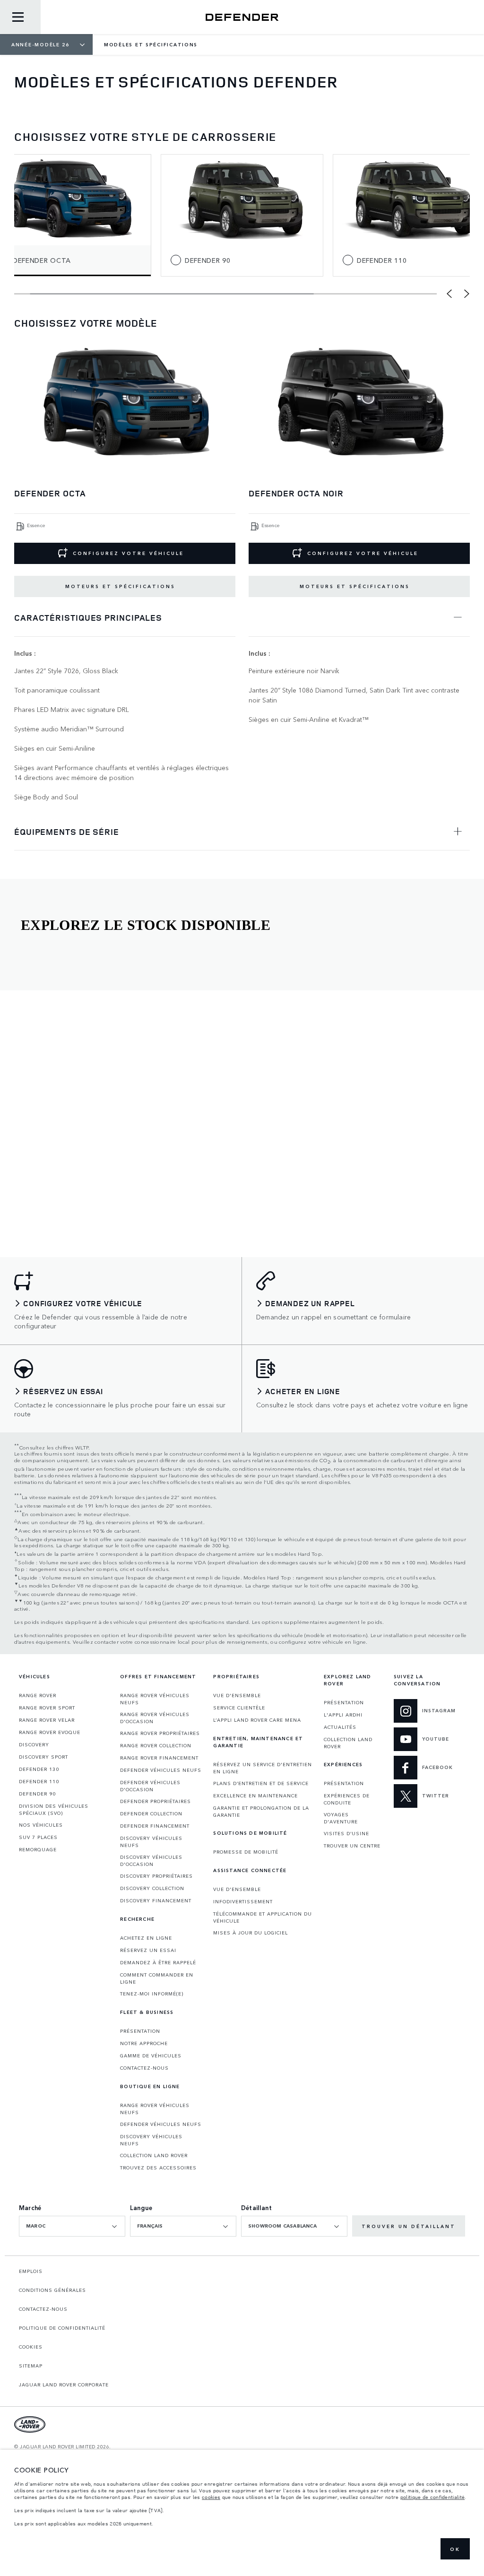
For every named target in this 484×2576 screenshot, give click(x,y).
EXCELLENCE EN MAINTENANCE (255, 1795)
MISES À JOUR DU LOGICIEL (251, 1933)
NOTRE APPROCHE (144, 2043)
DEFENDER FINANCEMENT (155, 1826)
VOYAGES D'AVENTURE (341, 1818)
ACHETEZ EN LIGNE (146, 1938)
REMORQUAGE (38, 1849)
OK (455, 2549)
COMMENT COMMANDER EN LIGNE (157, 1978)
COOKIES (31, 2347)
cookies (211, 2497)
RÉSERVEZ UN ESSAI (148, 1950)
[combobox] (72, 2226)
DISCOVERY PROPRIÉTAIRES (156, 1876)
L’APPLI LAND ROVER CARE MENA (257, 1720)
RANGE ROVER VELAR (47, 1720)
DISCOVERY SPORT (43, 1757)
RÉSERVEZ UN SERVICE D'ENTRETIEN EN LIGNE (263, 1768)
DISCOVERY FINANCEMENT (156, 1900)
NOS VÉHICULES (41, 1825)
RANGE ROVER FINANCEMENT (159, 1758)
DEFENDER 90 (37, 1794)
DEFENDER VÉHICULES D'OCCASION (150, 1786)
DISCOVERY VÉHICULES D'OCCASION (151, 1860)
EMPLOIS (31, 2271)
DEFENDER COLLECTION (151, 1813)
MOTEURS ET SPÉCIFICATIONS (120, 586)
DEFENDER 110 (39, 1781)
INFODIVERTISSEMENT (243, 1901)
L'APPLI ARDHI (343, 1715)
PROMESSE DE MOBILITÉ (246, 1852)
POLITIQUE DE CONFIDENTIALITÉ (62, 2328)
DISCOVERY (34, 1744)
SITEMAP (31, 2366)
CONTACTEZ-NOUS (144, 2068)
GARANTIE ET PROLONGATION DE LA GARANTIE (261, 1811)
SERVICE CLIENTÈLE (239, 1708)
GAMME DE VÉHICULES (151, 2056)
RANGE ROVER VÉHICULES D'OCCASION (155, 1718)
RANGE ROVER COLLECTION (156, 1745)
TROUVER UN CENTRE (352, 1846)
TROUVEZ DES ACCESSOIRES (158, 2168)
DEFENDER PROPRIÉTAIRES (156, 1801)
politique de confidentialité (432, 2497)
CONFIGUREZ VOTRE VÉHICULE (128, 553)
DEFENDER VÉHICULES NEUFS (161, 1770)
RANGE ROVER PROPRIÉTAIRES (160, 1733)
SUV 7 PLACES (38, 1837)
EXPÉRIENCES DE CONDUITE (347, 1799)
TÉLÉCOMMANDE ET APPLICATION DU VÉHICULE (263, 1917)
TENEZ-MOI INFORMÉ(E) (152, 1994)
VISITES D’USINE (346, 1833)
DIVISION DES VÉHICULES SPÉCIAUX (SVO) (54, 1809)
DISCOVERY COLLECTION (152, 1888)
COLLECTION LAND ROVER (154, 2155)
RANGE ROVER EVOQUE (50, 1732)
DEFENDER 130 (39, 1769)
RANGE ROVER (38, 1695)
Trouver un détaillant (409, 2226)
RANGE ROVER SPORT (47, 1708)
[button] (449, 294)
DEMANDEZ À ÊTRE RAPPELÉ (158, 1962)
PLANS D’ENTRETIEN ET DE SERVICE (261, 1783)
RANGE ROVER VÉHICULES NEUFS (155, 1699)
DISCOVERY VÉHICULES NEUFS (151, 1842)
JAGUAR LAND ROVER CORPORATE (64, 2385)
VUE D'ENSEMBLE (237, 1695)
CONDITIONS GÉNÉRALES (52, 2290)
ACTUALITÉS (340, 1727)
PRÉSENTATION (140, 2031)
